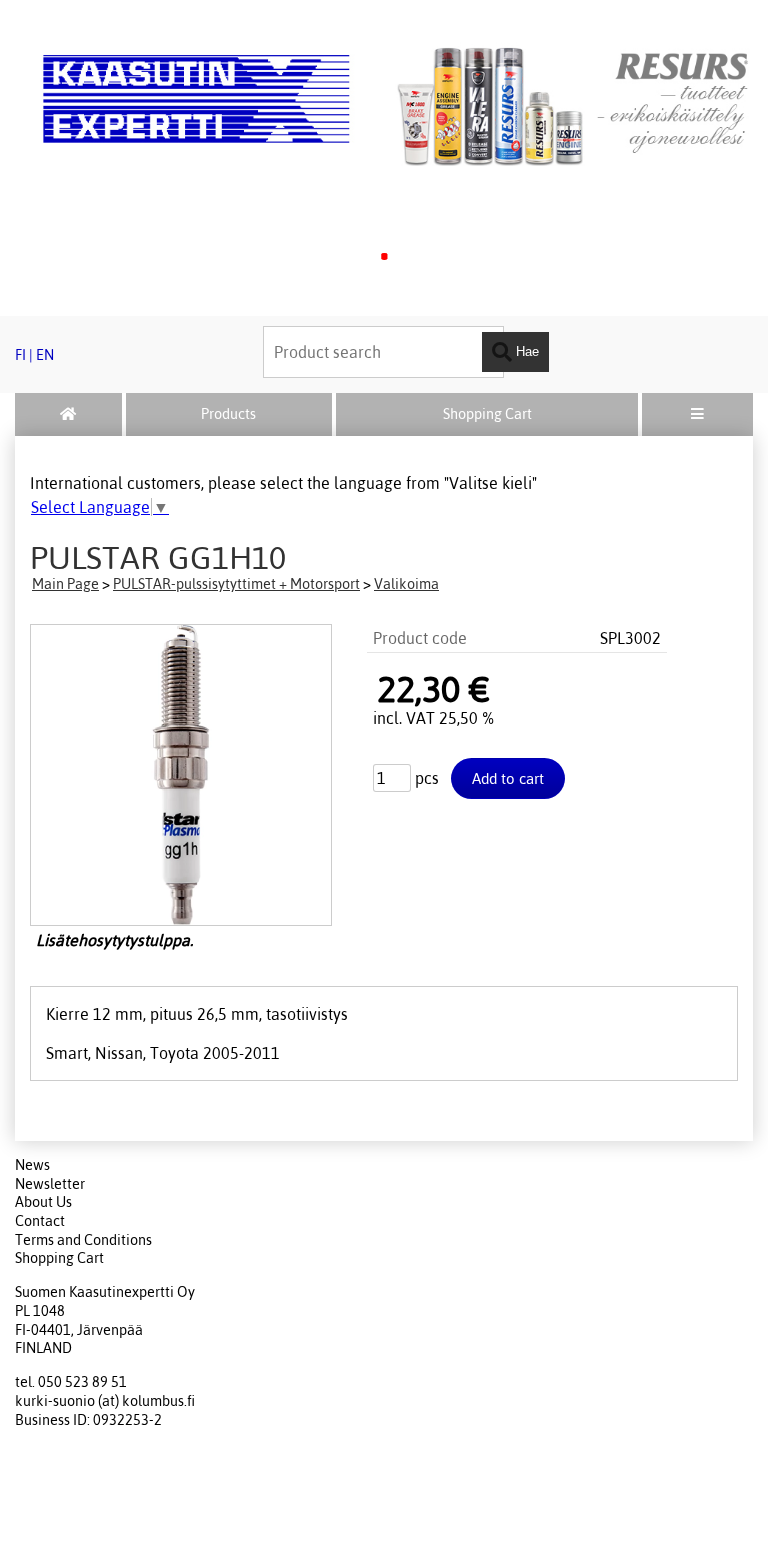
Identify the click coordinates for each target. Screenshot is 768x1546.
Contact (40, 1221)
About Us (43, 1202)
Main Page (65, 584)
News (32, 1165)
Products (228, 414)
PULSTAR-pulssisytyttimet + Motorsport (236, 584)
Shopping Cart (487, 414)
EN (45, 355)
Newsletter (50, 1184)
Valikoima (406, 584)
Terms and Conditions (83, 1240)
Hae (525, 350)
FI (20, 355)
